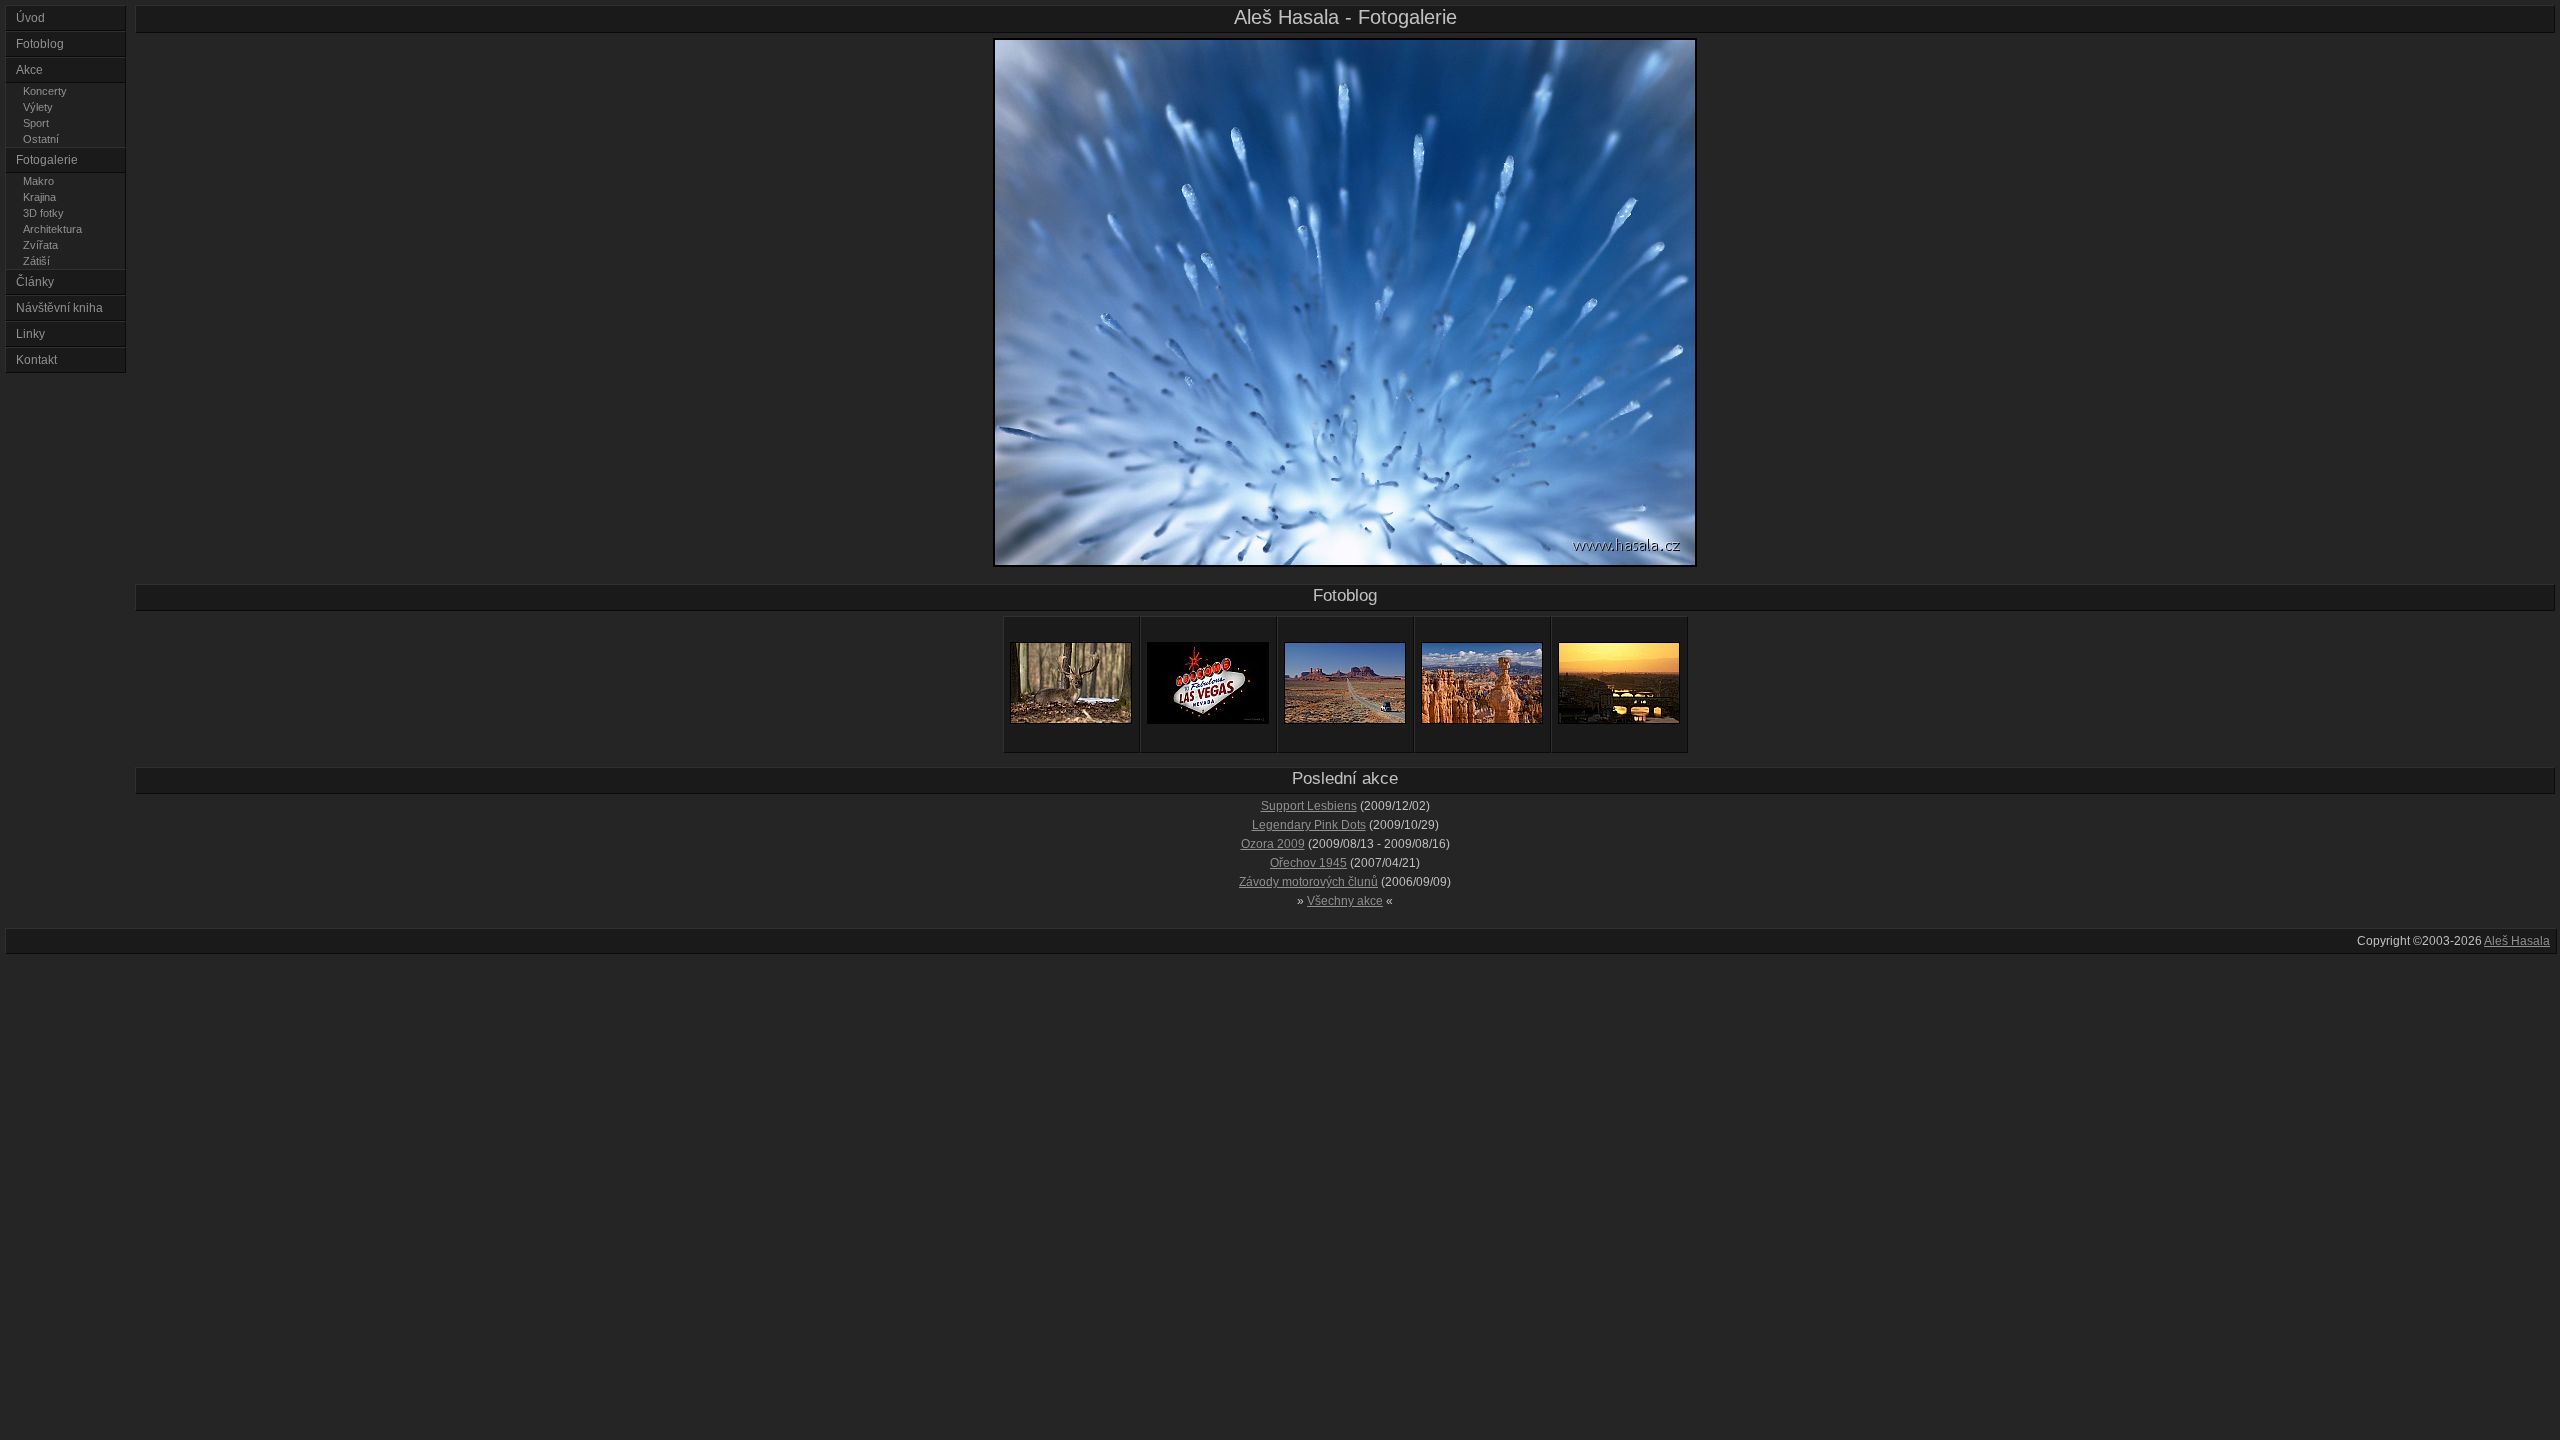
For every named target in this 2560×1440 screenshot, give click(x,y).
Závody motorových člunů (1308, 882)
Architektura (52, 229)
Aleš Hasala (2517, 941)
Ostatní (41, 139)
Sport (36, 123)
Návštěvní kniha (59, 308)
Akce (29, 70)
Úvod (30, 18)
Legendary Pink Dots (1309, 825)
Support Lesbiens (1309, 806)
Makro (38, 181)
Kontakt (36, 360)
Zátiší (36, 261)
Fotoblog (40, 44)
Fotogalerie (47, 160)
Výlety (38, 107)
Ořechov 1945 (1308, 863)
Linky (30, 334)
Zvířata (40, 245)
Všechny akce (1345, 901)
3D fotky (43, 213)
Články (35, 282)
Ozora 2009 (1273, 844)
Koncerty (45, 91)
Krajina (39, 197)
